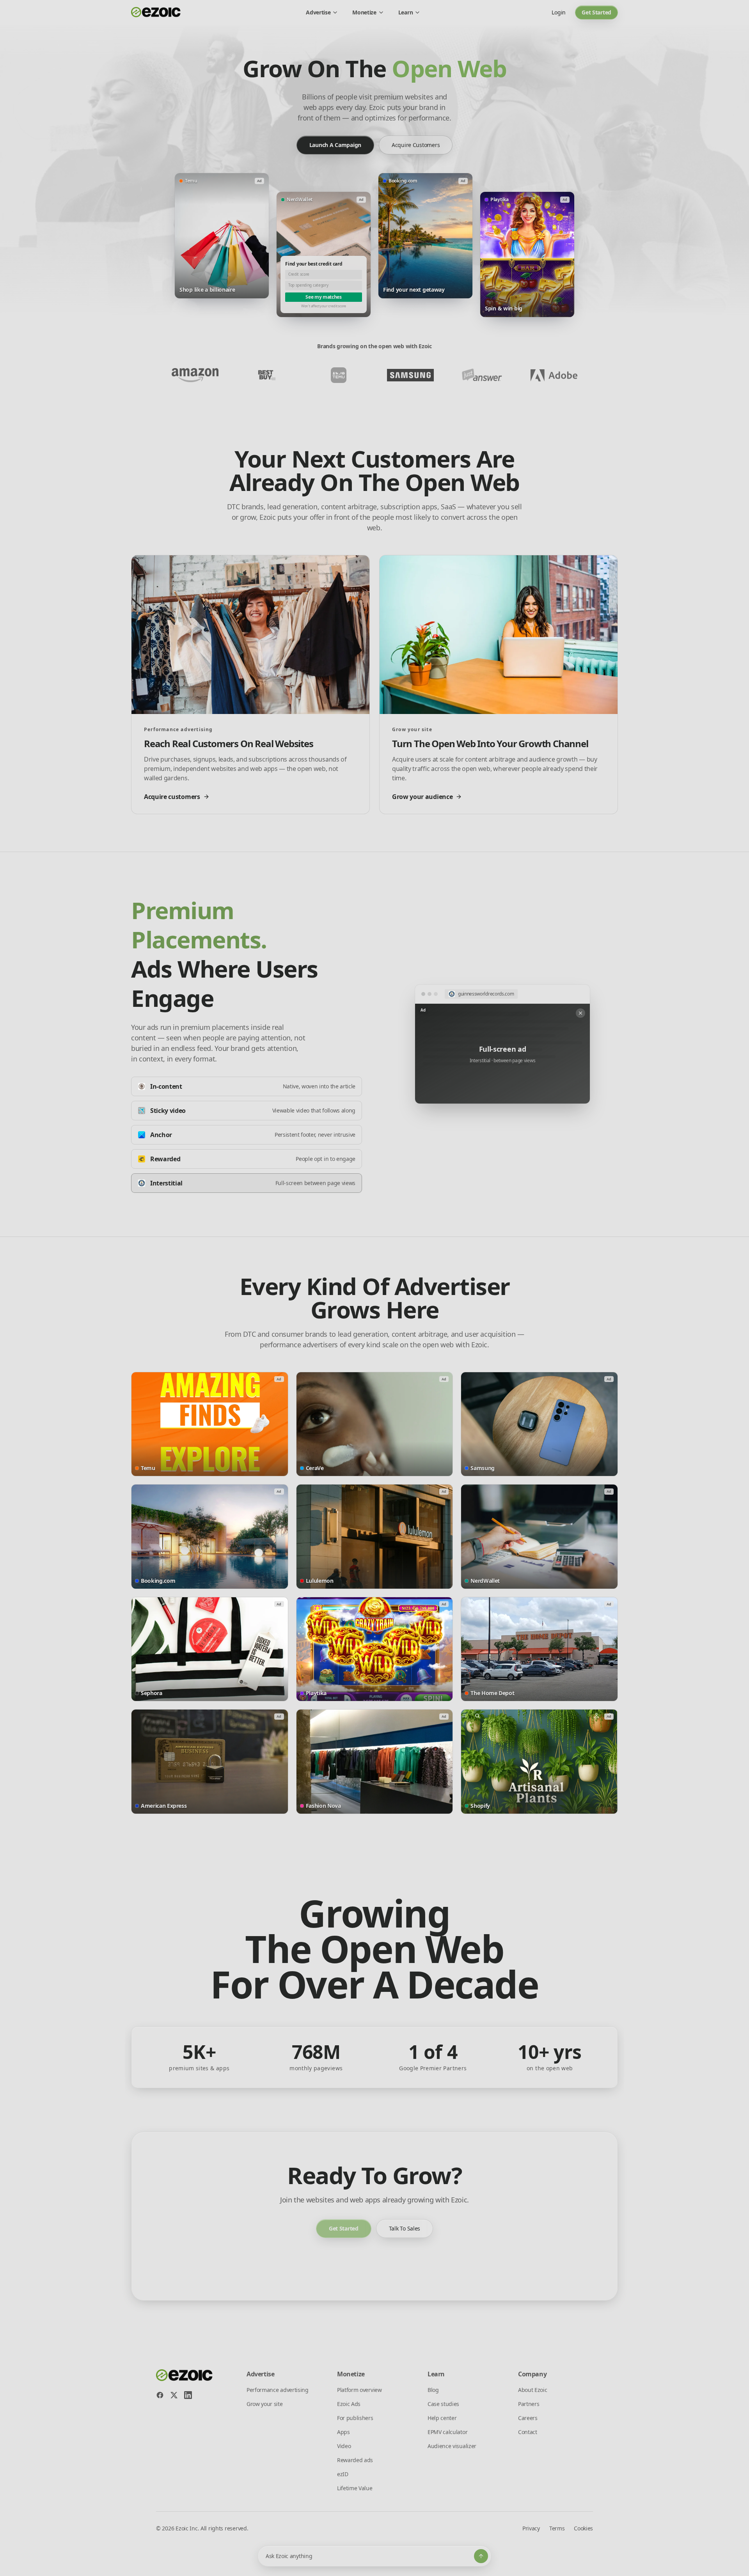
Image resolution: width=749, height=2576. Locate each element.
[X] (174, 2395)
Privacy (531, 2528)
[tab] (247, 1086)
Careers (528, 2418)
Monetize (364, 12)
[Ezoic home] (156, 12)
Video (344, 2446)
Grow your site (265, 2404)
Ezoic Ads (349, 2404)
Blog (433, 2390)
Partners (529, 2404)
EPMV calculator (447, 2432)
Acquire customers (416, 145)
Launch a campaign (335, 145)
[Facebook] (160, 2395)
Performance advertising (278, 2390)
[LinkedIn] (188, 2395)
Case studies (443, 2404)
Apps (343, 2432)
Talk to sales (405, 2228)
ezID (343, 2474)
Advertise (318, 12)
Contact (528, 2432)
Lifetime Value (355, 2488)
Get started (596, 12)
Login (559, 12)
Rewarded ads (355, 2460)
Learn (406, 12)
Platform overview (359, 2390)
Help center (442, 2418)
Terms (557, 2528)
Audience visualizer (452, 2446)
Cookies (583, 2528)
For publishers (355, 2418)
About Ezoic (532, 2390)
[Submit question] (481, 2556)
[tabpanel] (502, 1044)
